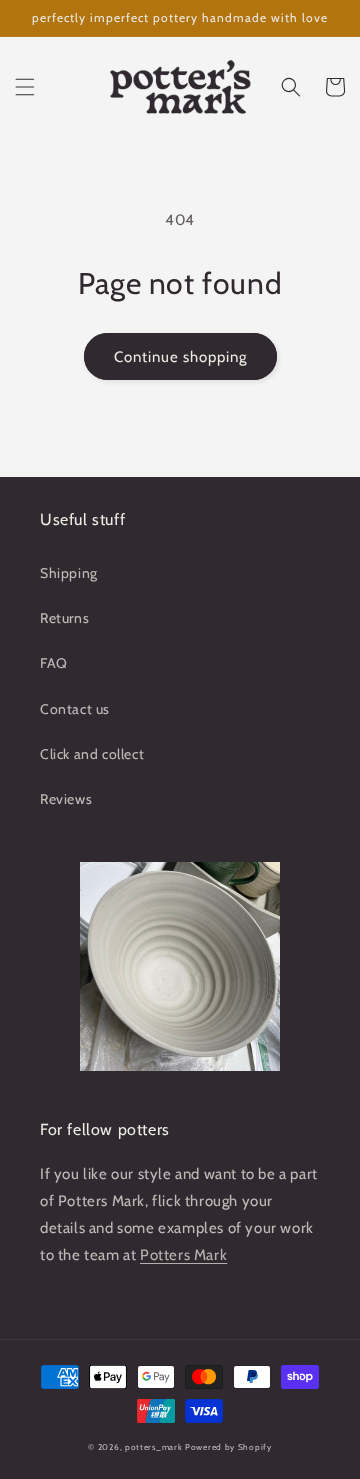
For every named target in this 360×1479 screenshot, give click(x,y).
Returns (64, 618)
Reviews (66, 799)
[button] (25, 87)
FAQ (54, 663)
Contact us (75, 709)
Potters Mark (183, 1255)
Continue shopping (180, 357)
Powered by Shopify (228, 1447)
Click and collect (92, 754)
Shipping (69, 573)
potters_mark (153, 1447)
